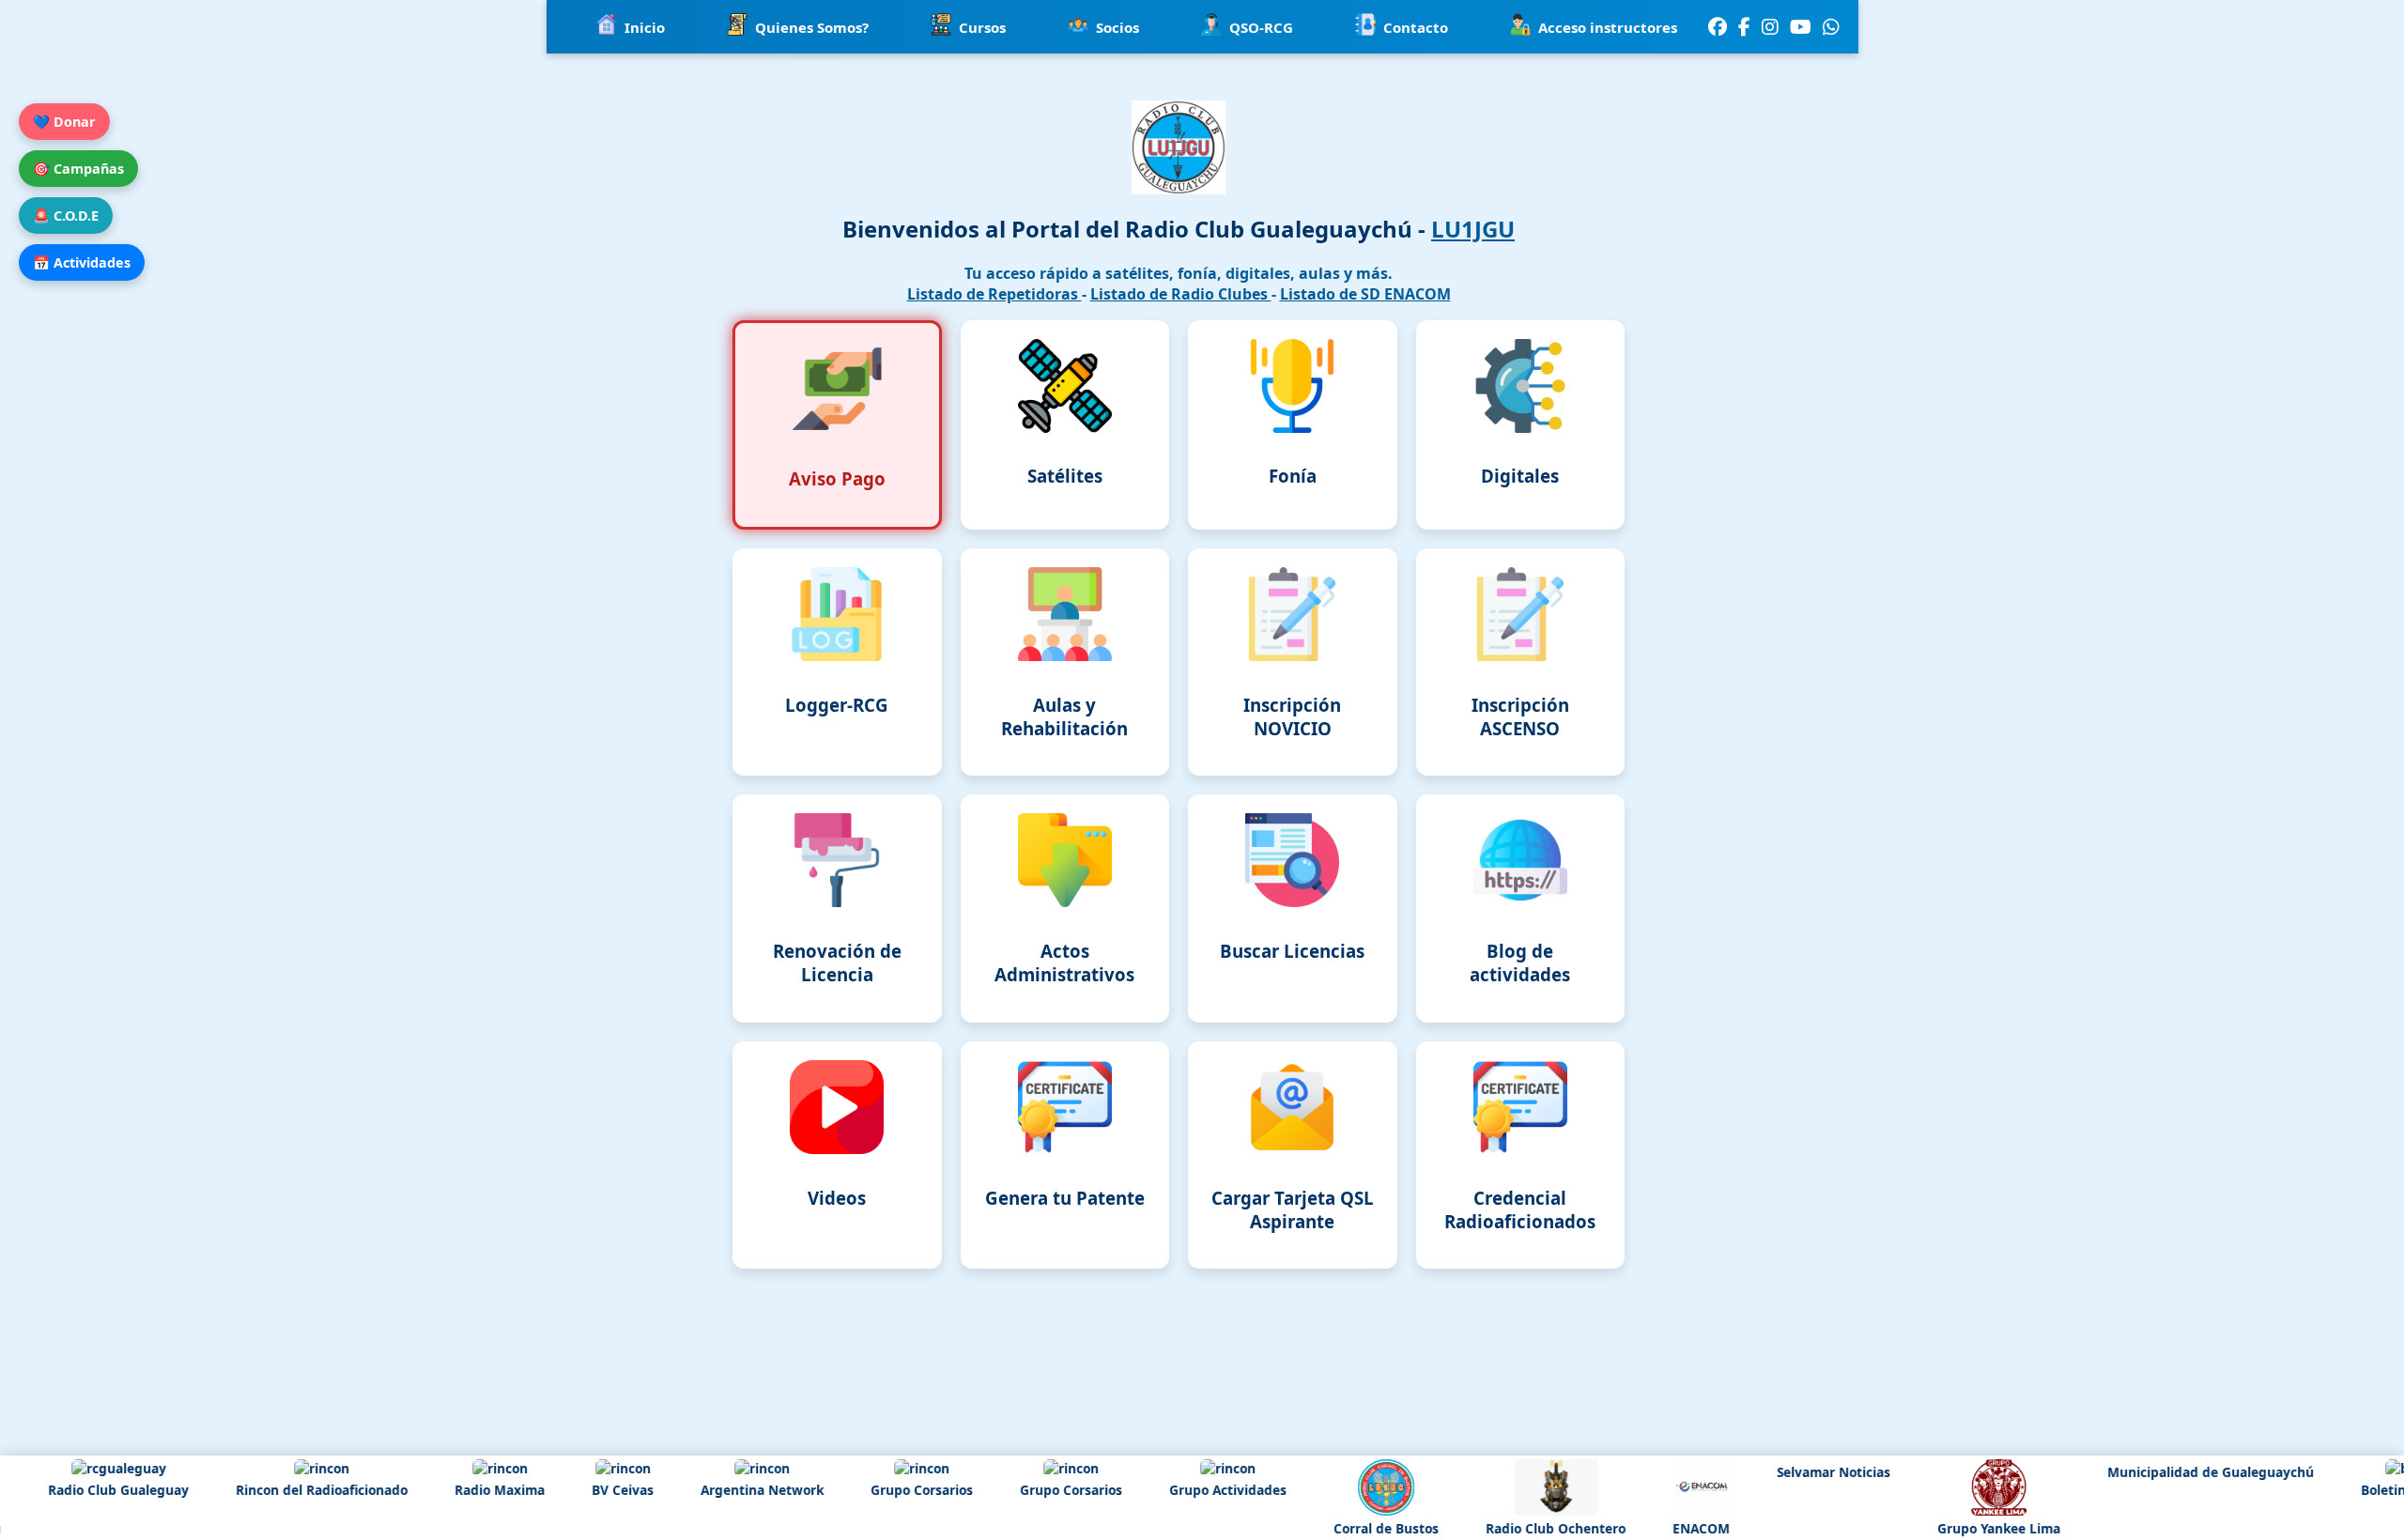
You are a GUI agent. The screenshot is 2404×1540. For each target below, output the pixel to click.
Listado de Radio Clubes (1181, 294)
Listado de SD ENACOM (1365, 294)
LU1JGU (1473, 229)
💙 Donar (64, 122)
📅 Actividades (82, 262)
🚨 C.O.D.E (66, 216)
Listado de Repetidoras (994, 294)
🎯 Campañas (78, 169)
